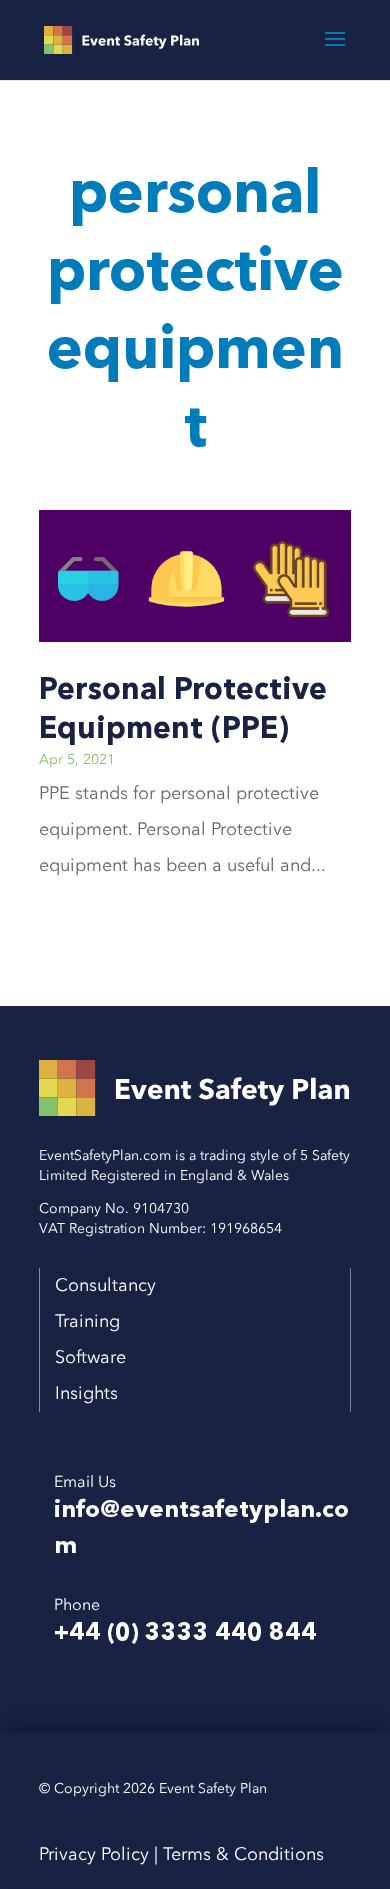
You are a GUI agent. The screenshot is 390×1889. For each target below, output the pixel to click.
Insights (86, 1393)
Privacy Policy (94, 1854)
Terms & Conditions (243, 1854)
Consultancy (105, 1285)
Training (80, 1321)
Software (88, 1357)
